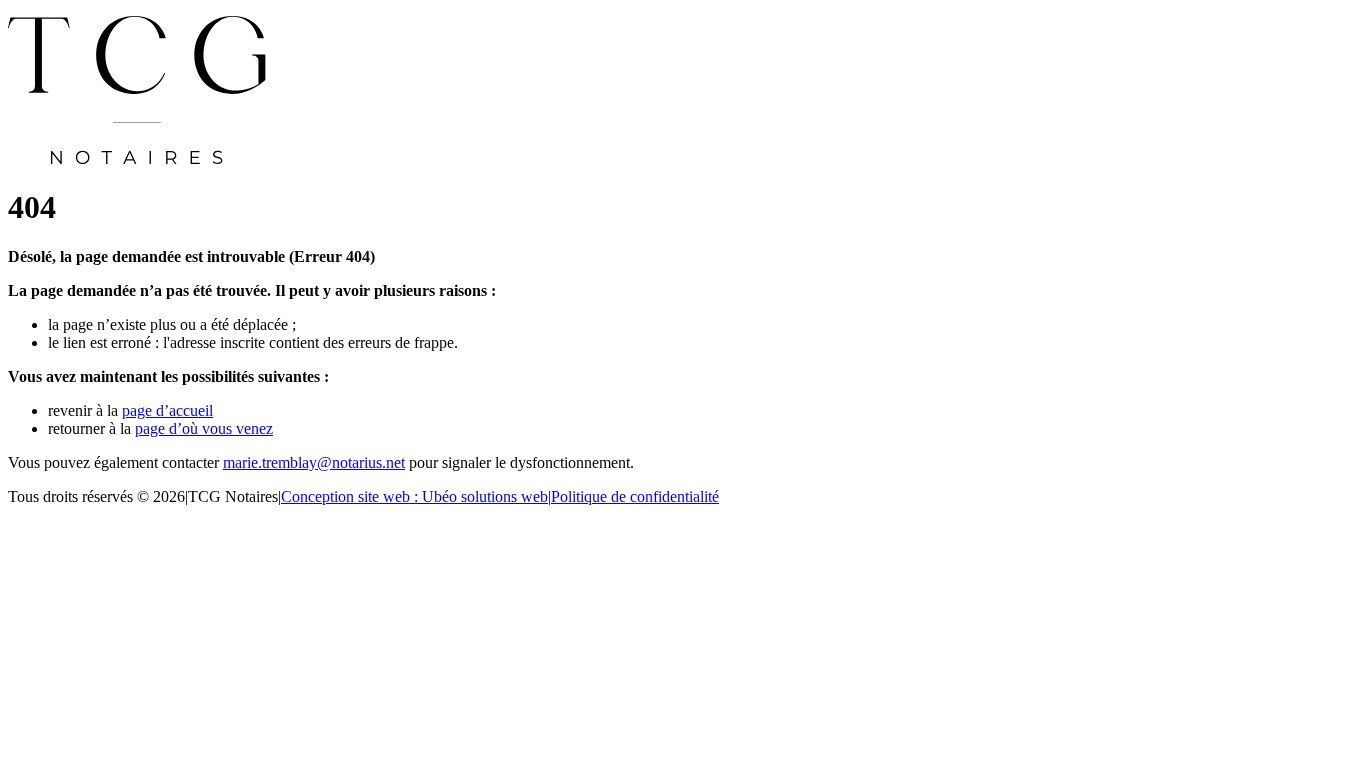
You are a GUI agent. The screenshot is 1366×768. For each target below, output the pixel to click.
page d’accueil (167, 410)
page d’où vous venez (204, 428)
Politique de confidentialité (635, 496)
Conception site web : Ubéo (414, 496)
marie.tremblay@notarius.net (314, 462)
